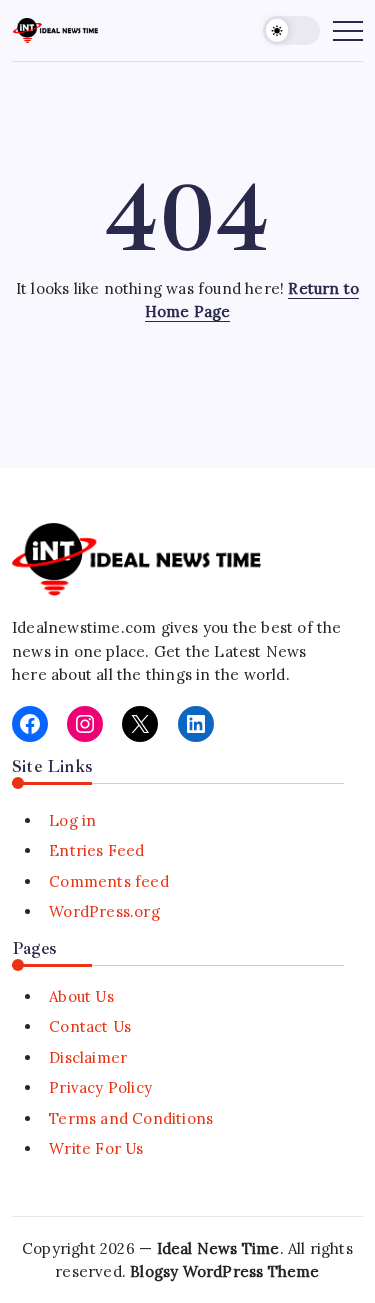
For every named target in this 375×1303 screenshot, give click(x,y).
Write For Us (96, 1148)
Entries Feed (96, 850)
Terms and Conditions (131, 1118)
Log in (72, 820)
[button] (292, 30)
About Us (81, 996)
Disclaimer (88, 1057)
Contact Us (90, 1026)
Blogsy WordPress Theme (224, 1271)
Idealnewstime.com (84, 627)
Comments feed (109, 881)
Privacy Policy (100, 1087)
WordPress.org (104, 911)
